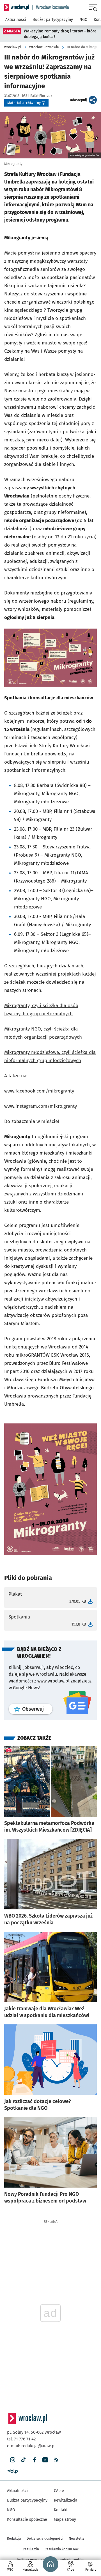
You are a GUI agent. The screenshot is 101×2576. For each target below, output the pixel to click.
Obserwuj (37, 1709)
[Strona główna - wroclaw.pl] (17, 7)
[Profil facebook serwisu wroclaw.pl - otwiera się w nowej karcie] (34, 2460)
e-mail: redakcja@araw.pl (31, 2446)
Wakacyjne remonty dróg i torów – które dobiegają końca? (60, 34)
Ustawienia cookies (69, 2560)
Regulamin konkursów (62, 2549)
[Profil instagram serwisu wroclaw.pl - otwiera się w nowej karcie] (12, 2460)
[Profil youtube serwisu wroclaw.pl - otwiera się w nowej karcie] (45, 2460)
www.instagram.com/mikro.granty (41, 1106)
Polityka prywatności (33, 2560)
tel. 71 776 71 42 (21, 2439)
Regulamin (31, 2549)
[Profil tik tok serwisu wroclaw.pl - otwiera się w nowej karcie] (23, 2460)
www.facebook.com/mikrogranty (39, 1091)
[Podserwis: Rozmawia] (51, 7)
